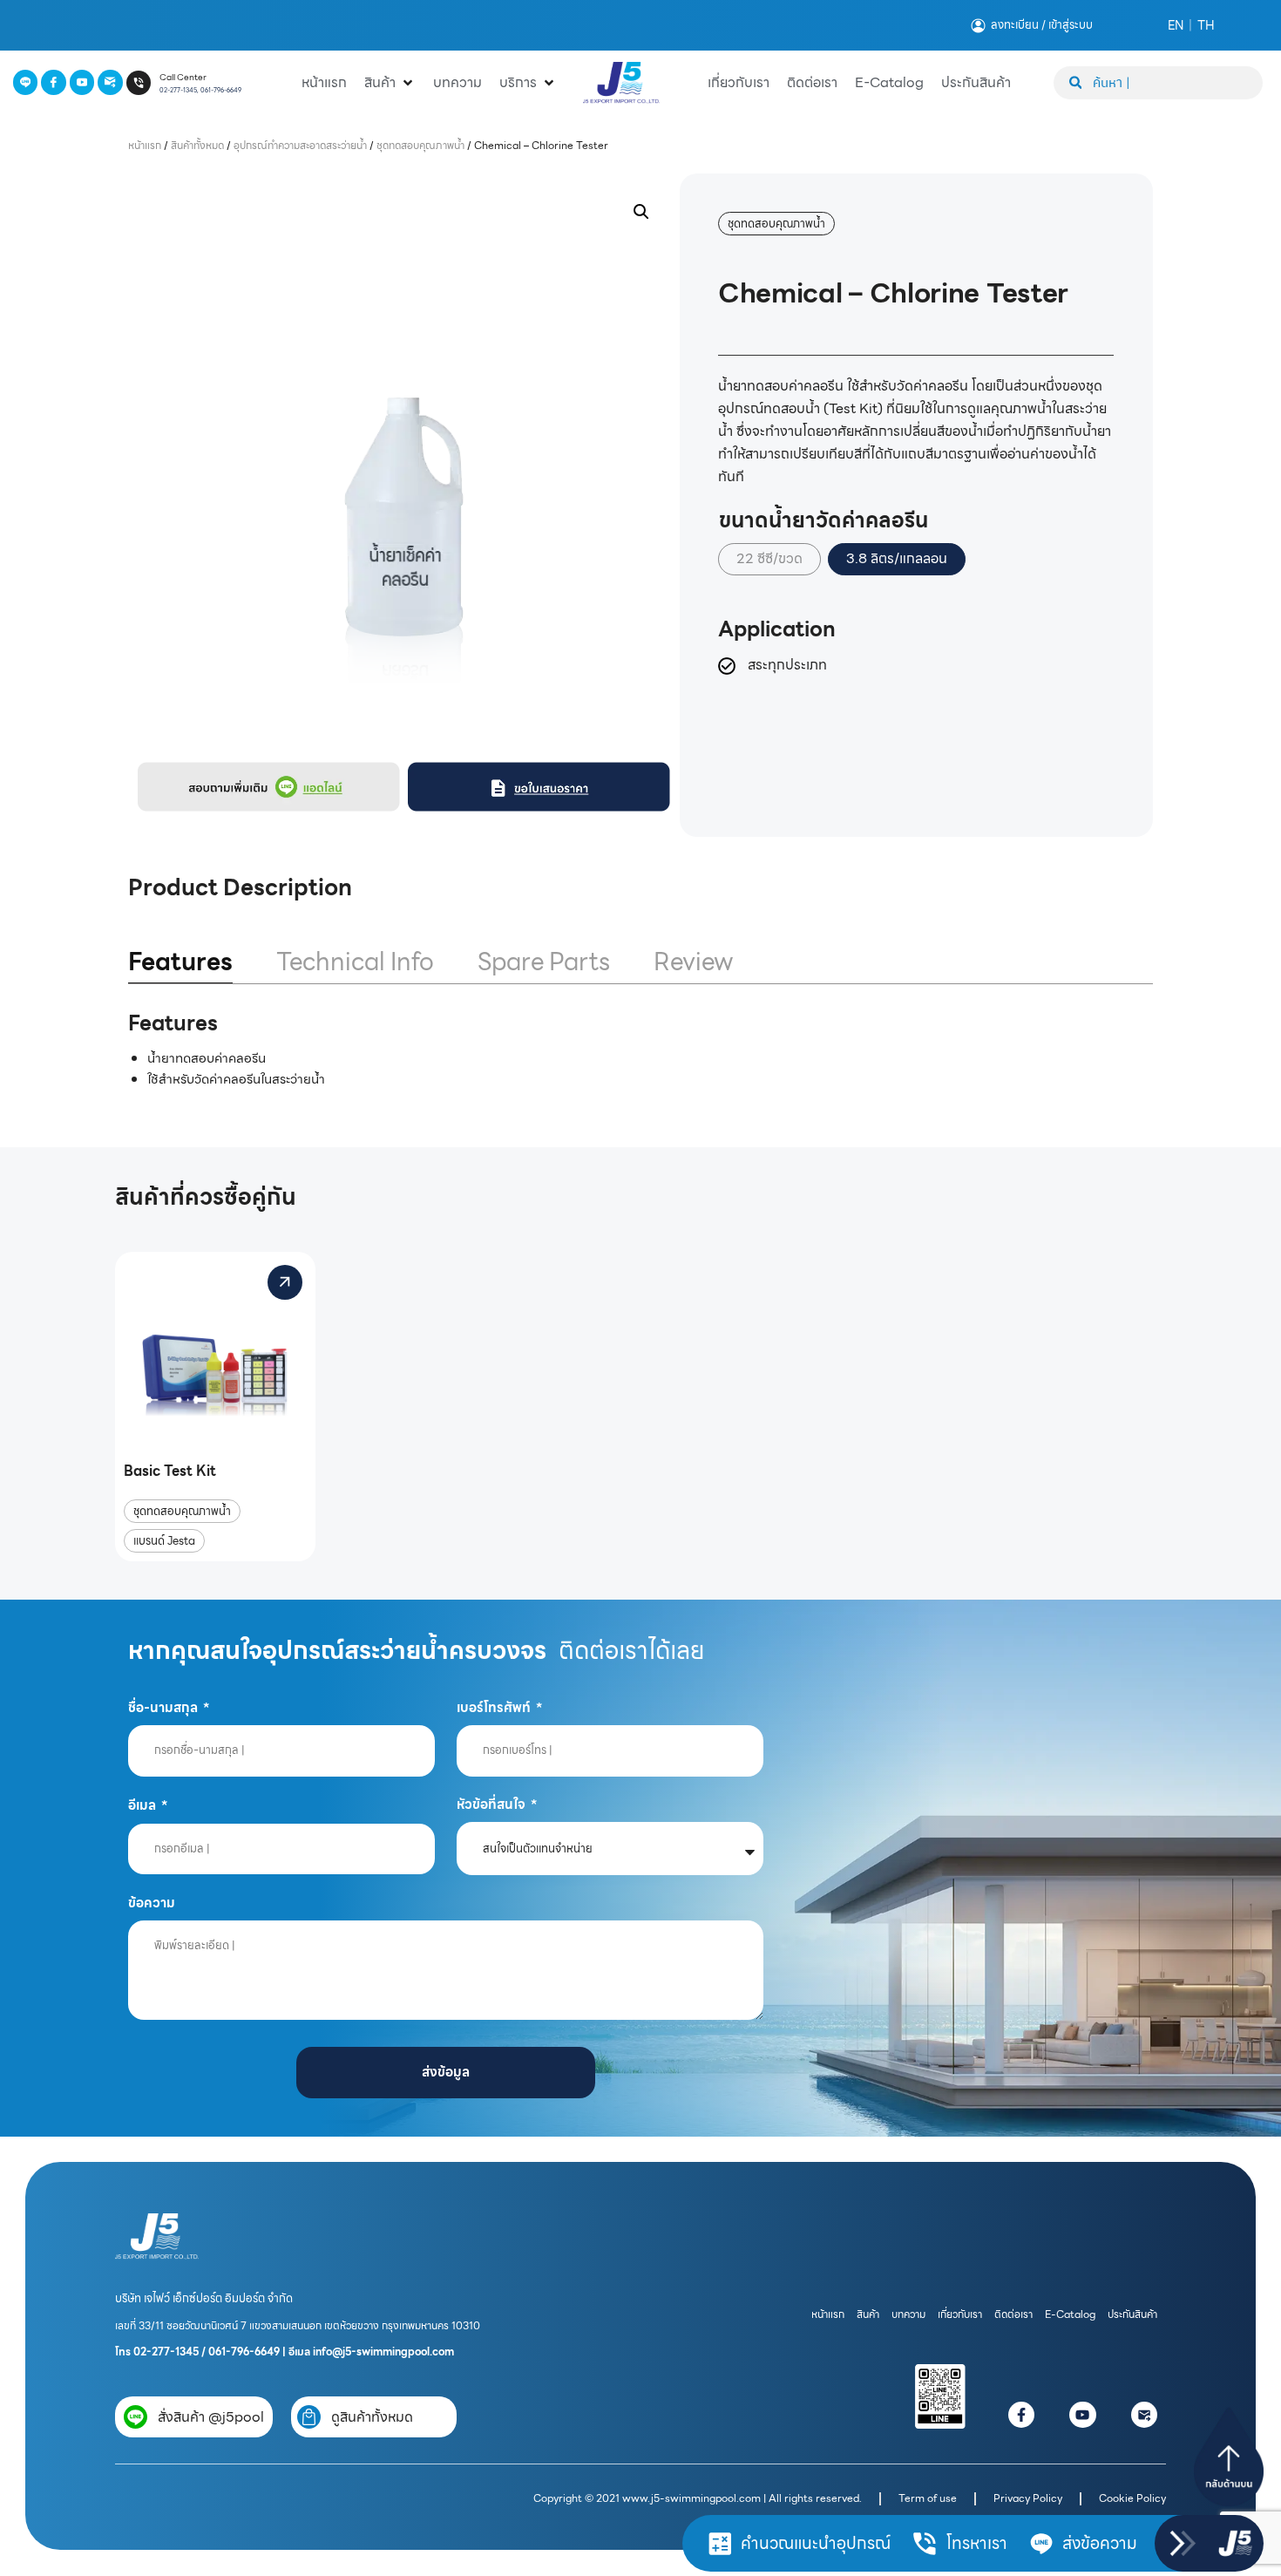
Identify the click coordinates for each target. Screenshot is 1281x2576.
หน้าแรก (145, 145)
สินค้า (868, 2314)
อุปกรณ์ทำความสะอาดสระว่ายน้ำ (300, 145)
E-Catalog (1070, 2314)
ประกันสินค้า (1132, 2314)
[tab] (180, 963)
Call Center (183, 77)
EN (1176, 25)
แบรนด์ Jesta (164, 1541)
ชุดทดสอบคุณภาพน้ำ (420, 145)
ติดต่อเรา (1013, 2314)
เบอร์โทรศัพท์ (495, 1707)
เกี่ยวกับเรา (960, 2314)
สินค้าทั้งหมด (197, 145)
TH (1206, 25)
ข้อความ (152, 1903)
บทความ (908, 2314)
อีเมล (143, 1805)
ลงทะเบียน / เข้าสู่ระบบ (1042, 25)
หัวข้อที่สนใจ (492, 1804)
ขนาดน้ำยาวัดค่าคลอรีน (823, 520)
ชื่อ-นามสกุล (164, 1707)
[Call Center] (139, 83)
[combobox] (1158, 83)
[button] (641, 212)
